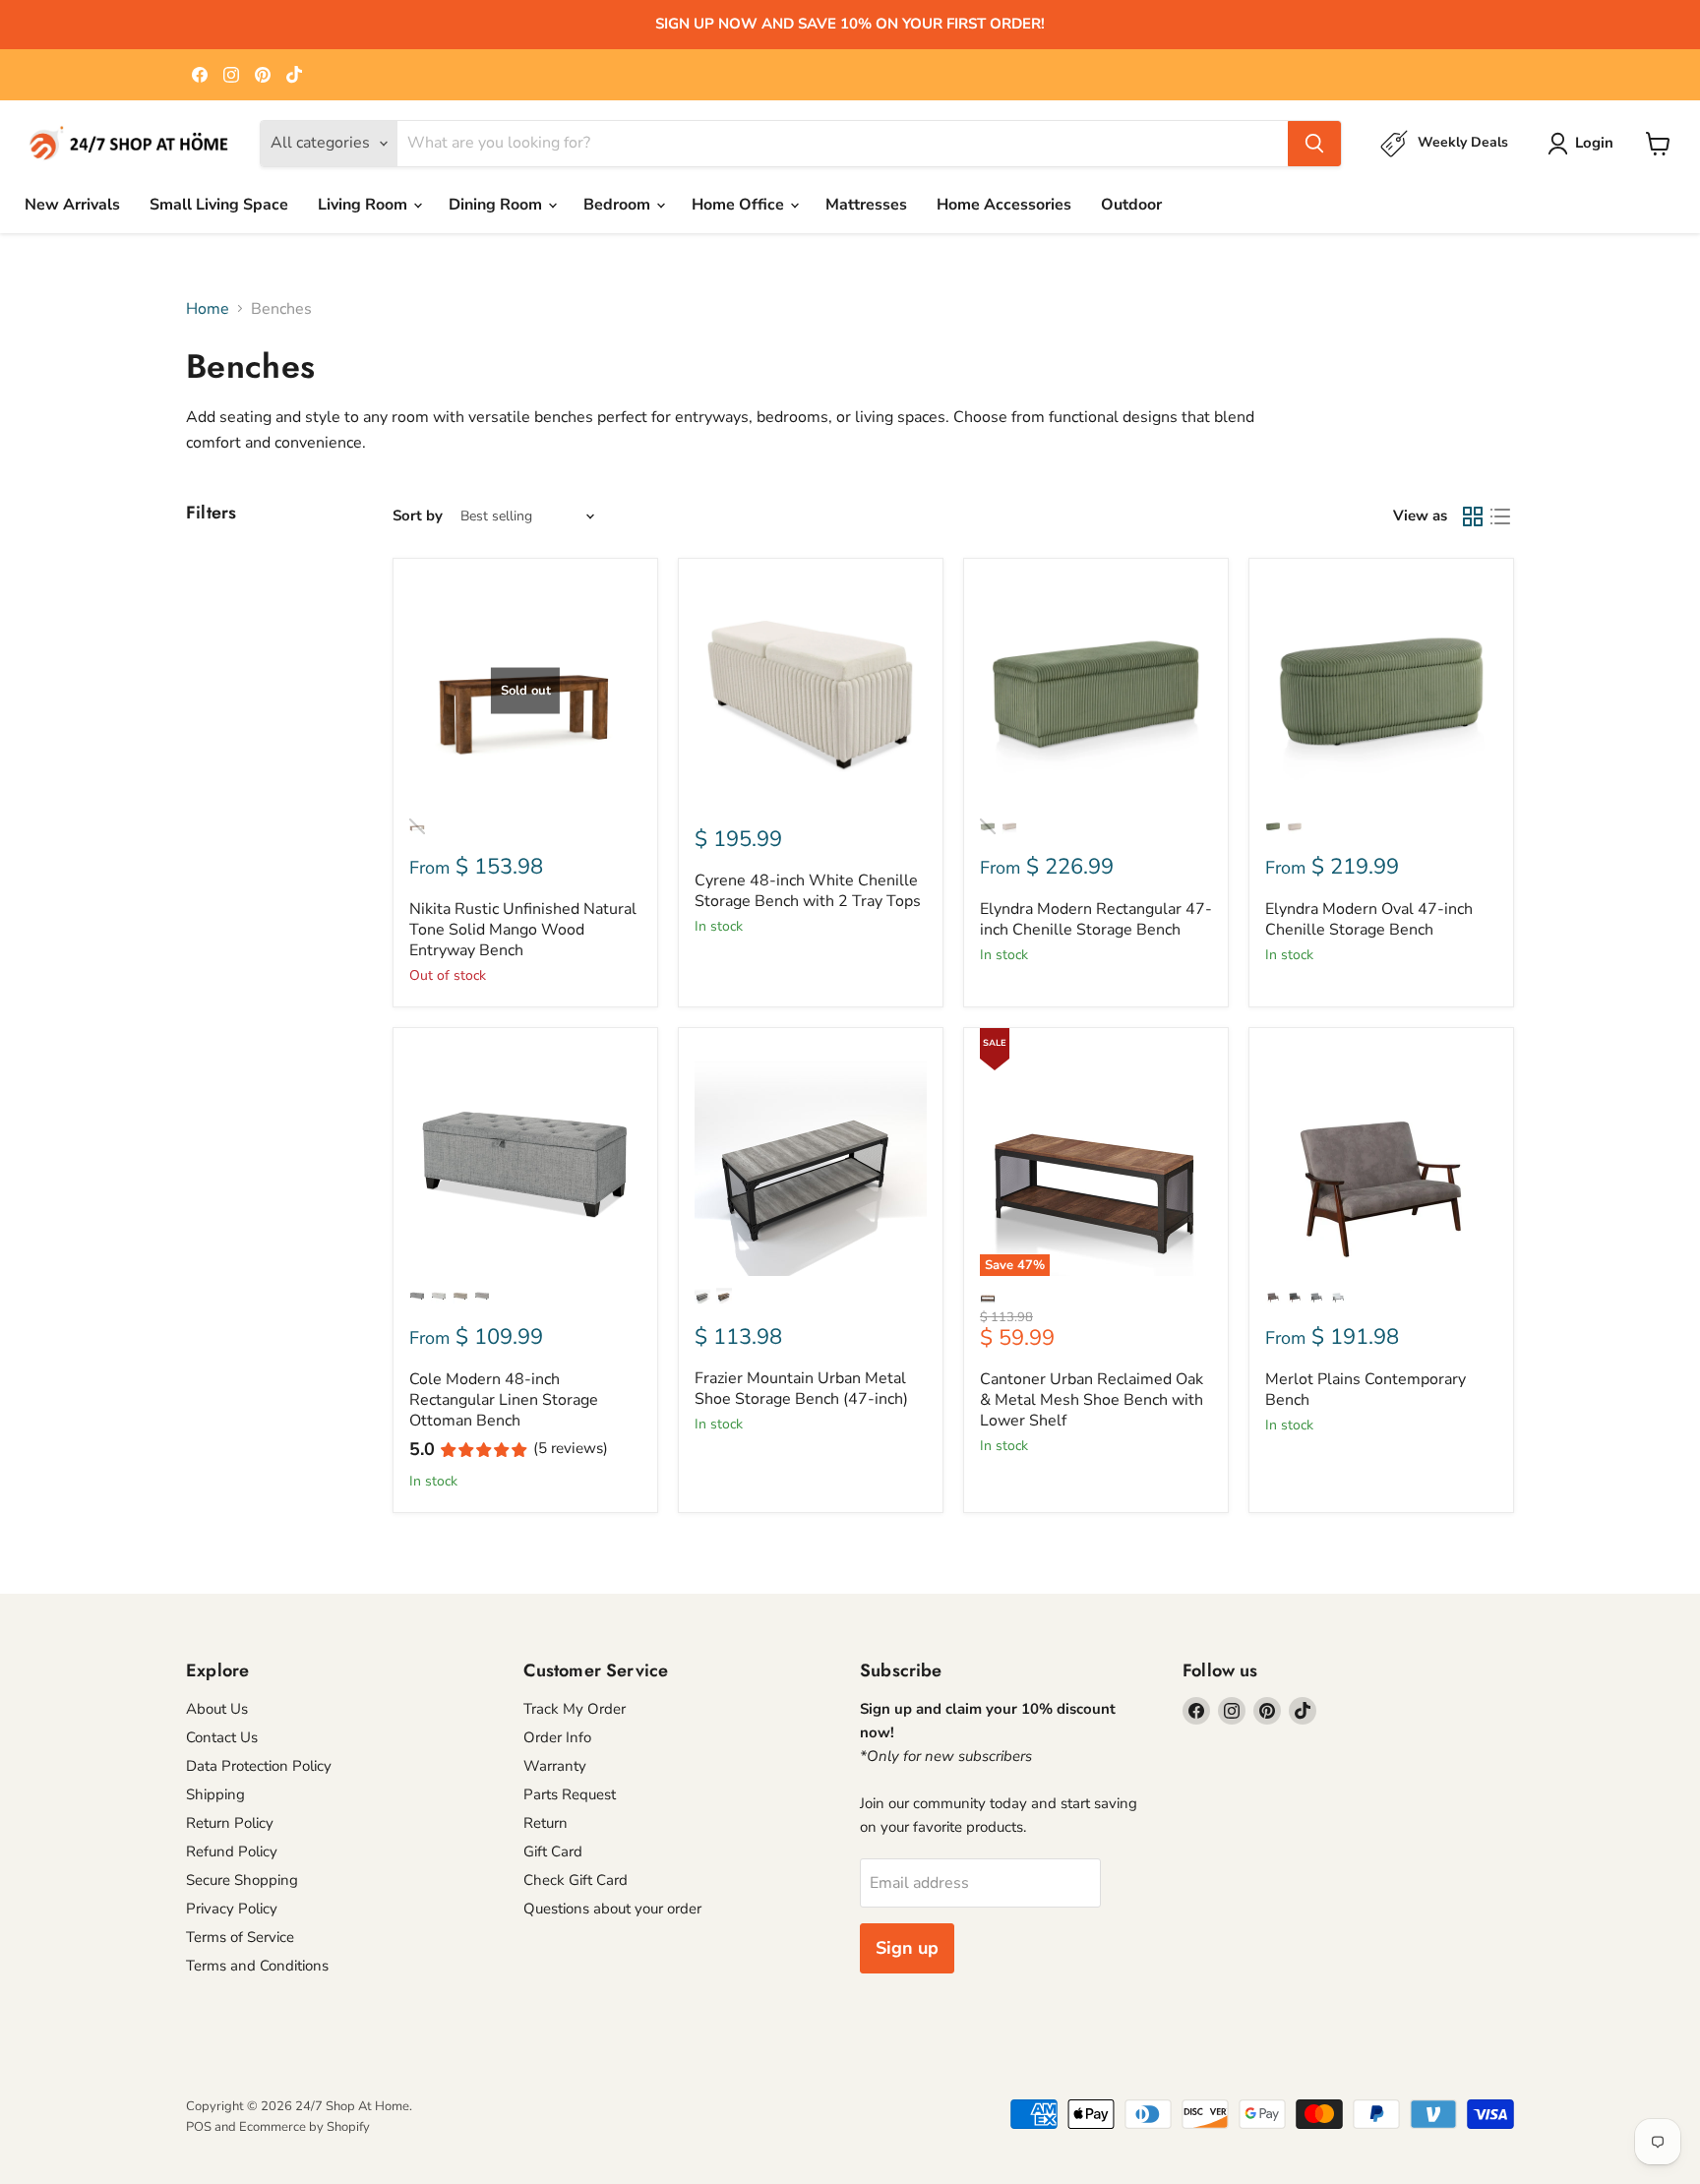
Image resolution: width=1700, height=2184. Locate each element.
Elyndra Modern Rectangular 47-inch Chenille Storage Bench (1096, 919)
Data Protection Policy (259, 1766)
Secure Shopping (242, 1880)
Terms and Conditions (257, 1966)
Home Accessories (1004, 205)
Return (546, 1823)
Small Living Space (219, 205)
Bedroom (619, 205)
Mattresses (866, 205)
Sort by (418, 516)
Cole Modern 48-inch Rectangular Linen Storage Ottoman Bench (504, 1400)
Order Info (557, 1737)
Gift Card (553, 1851)
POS (199, 2127)
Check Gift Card (576, 1880)
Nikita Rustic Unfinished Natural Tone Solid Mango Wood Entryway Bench (523, 930)
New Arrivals (72, 205)
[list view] (1500, 516)
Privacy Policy (232, 1909)
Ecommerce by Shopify (304, 2127)
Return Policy (230, 1823)
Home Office (740, 205)
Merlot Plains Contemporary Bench (1366, 1390)
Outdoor (1131, 205)
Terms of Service (240, 1937)
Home (208, 309)
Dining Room (497, 205)
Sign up (907, 1948)
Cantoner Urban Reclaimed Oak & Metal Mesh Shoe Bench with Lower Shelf (1092, 1400)
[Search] (1314, 144)
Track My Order (575, 1709)
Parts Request (570, 1794)
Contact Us (222, 1737)
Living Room (364, 205)
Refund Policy (232, 1851)
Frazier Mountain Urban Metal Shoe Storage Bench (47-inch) (801, 1389)
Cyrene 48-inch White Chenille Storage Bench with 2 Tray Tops (808, 891)
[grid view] (1473, 516)
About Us (217, 1709)
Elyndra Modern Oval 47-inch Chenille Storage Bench (1369, 919)
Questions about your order (612, 1909)
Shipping (215, 1794)
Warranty (555, 1766)
